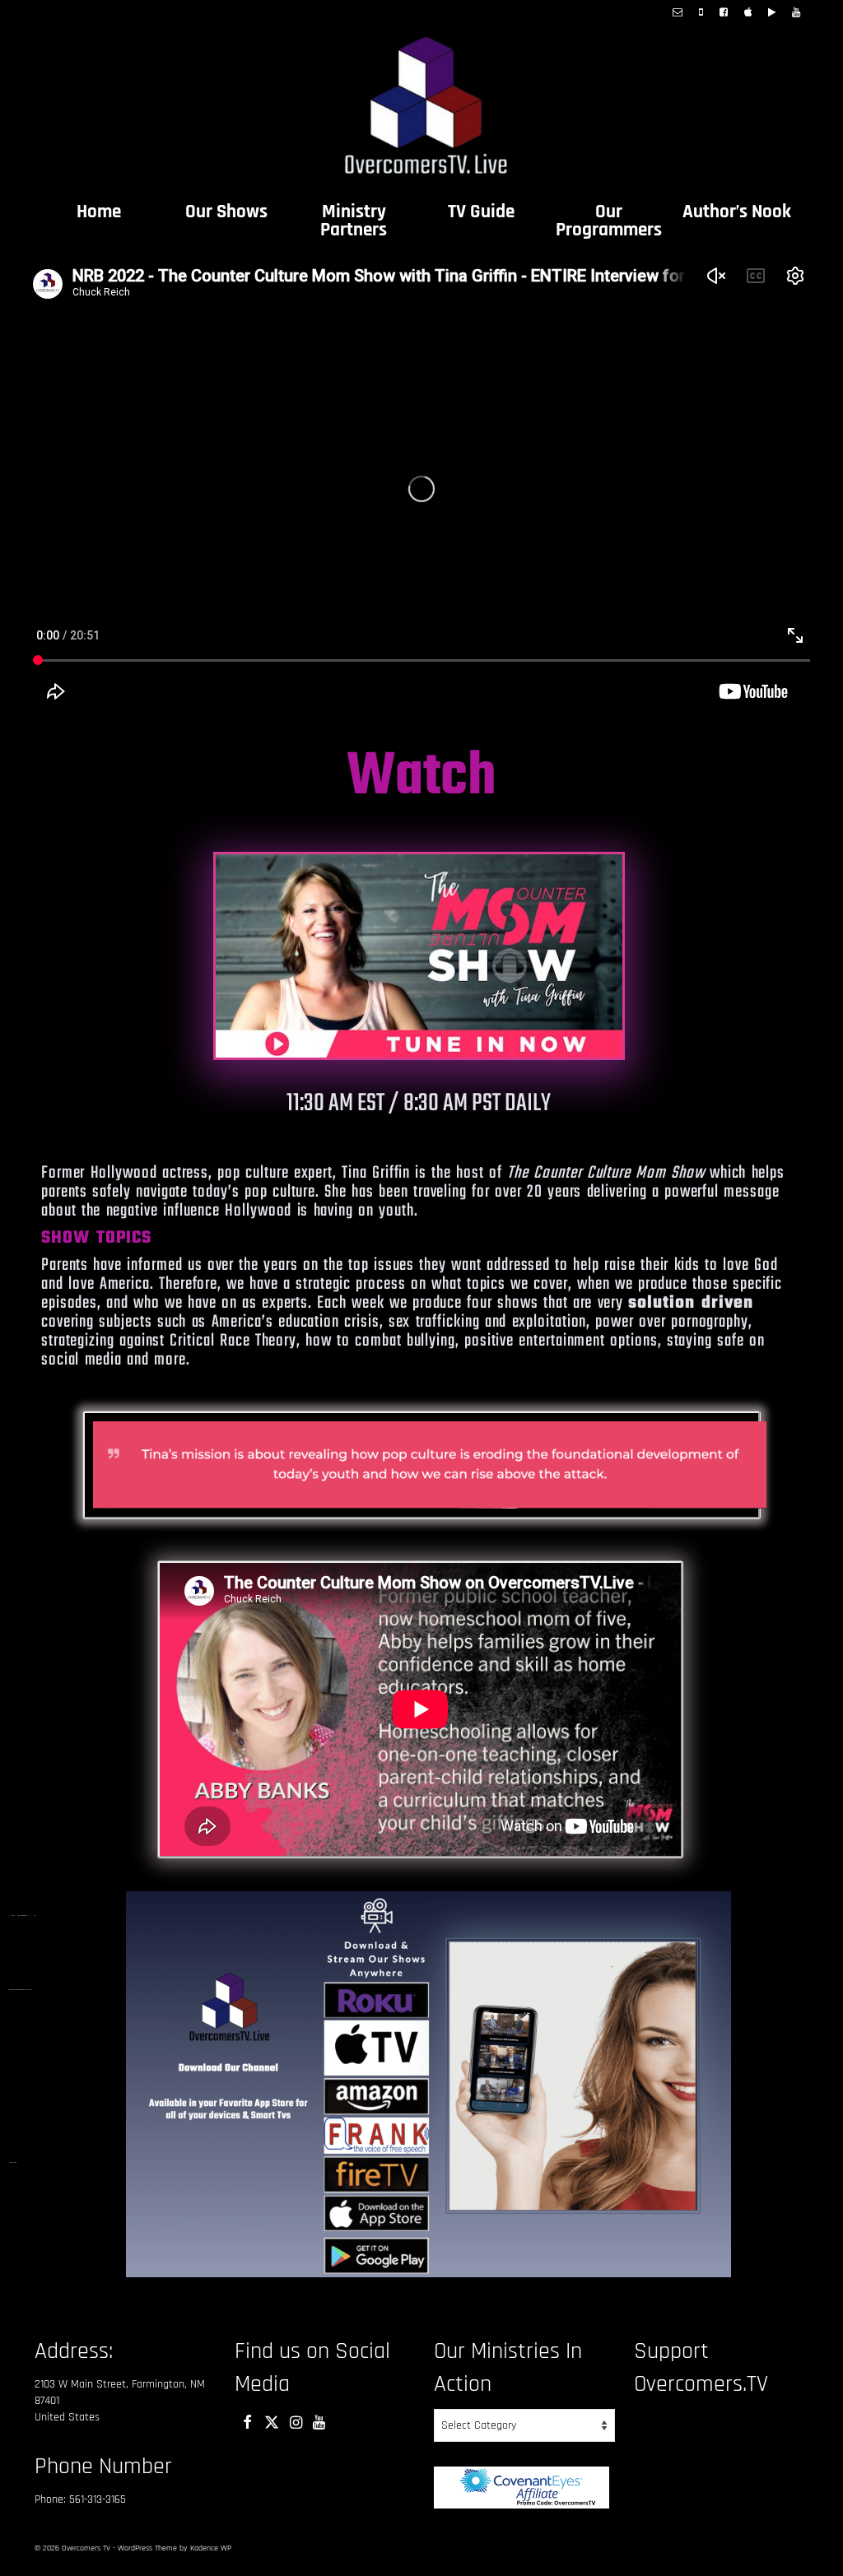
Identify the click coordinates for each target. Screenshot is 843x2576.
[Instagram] (296, 2421)
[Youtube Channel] (796, 14)
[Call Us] (701, 14)
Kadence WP (211, 2548)
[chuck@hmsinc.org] (678, 14)
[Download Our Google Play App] (772, 14)
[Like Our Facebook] (724, 14)
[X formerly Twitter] (272, 2421)
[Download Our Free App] (748, 14)
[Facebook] (247, 2421)
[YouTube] (319, 2421)
